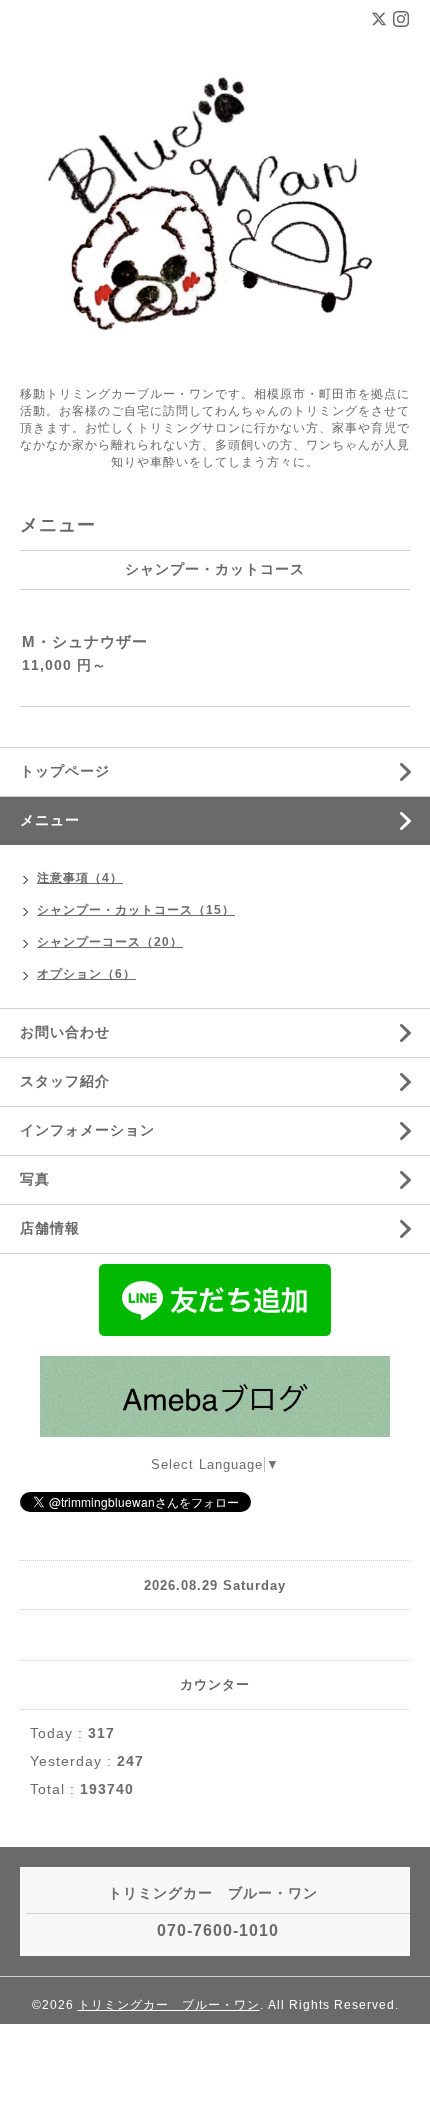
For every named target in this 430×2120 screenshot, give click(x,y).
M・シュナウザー (85, 641)
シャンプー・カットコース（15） (136, 910)
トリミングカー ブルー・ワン (169, 2005)
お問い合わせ (65, 1032)
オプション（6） (86, 974)
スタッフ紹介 (65, 1081)
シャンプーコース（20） (110, 942)
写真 (35, 1179)
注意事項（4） (80, 878)
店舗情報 (50, 1228)
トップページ (65, 771)
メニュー (50, 820)
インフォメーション (87, 1130)
